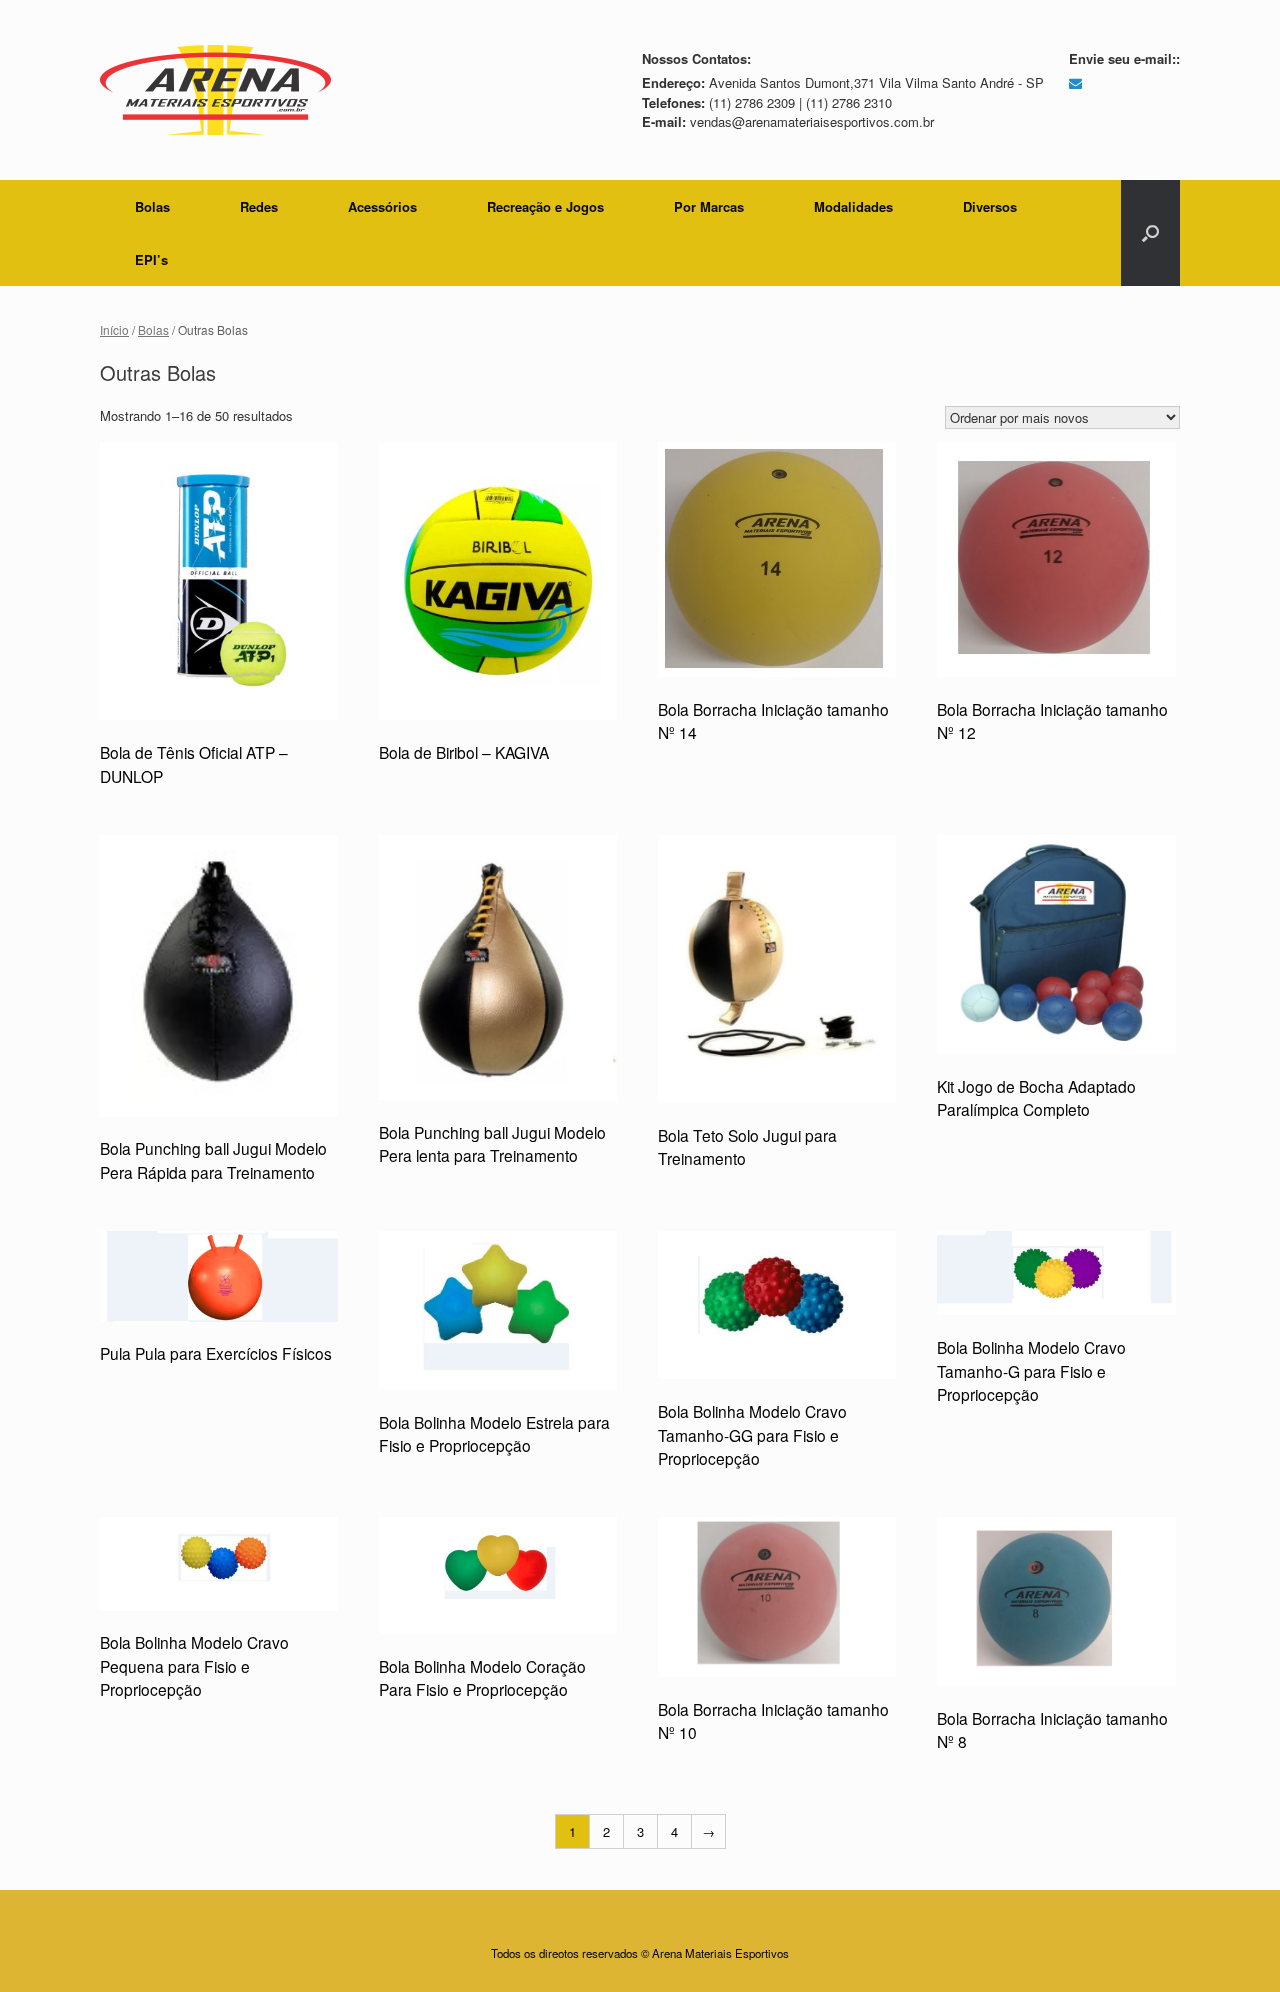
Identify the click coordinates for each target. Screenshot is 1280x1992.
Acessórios (382, 206)
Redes (259, 206)
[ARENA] (215, 90)
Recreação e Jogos (545, 206)
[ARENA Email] (1075, 82)
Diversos (990, 206)
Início (114, 329)
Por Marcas (709, 206)
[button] (1150, 233)
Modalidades (853, 206)
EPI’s (151, 259)
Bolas (152, 206)
